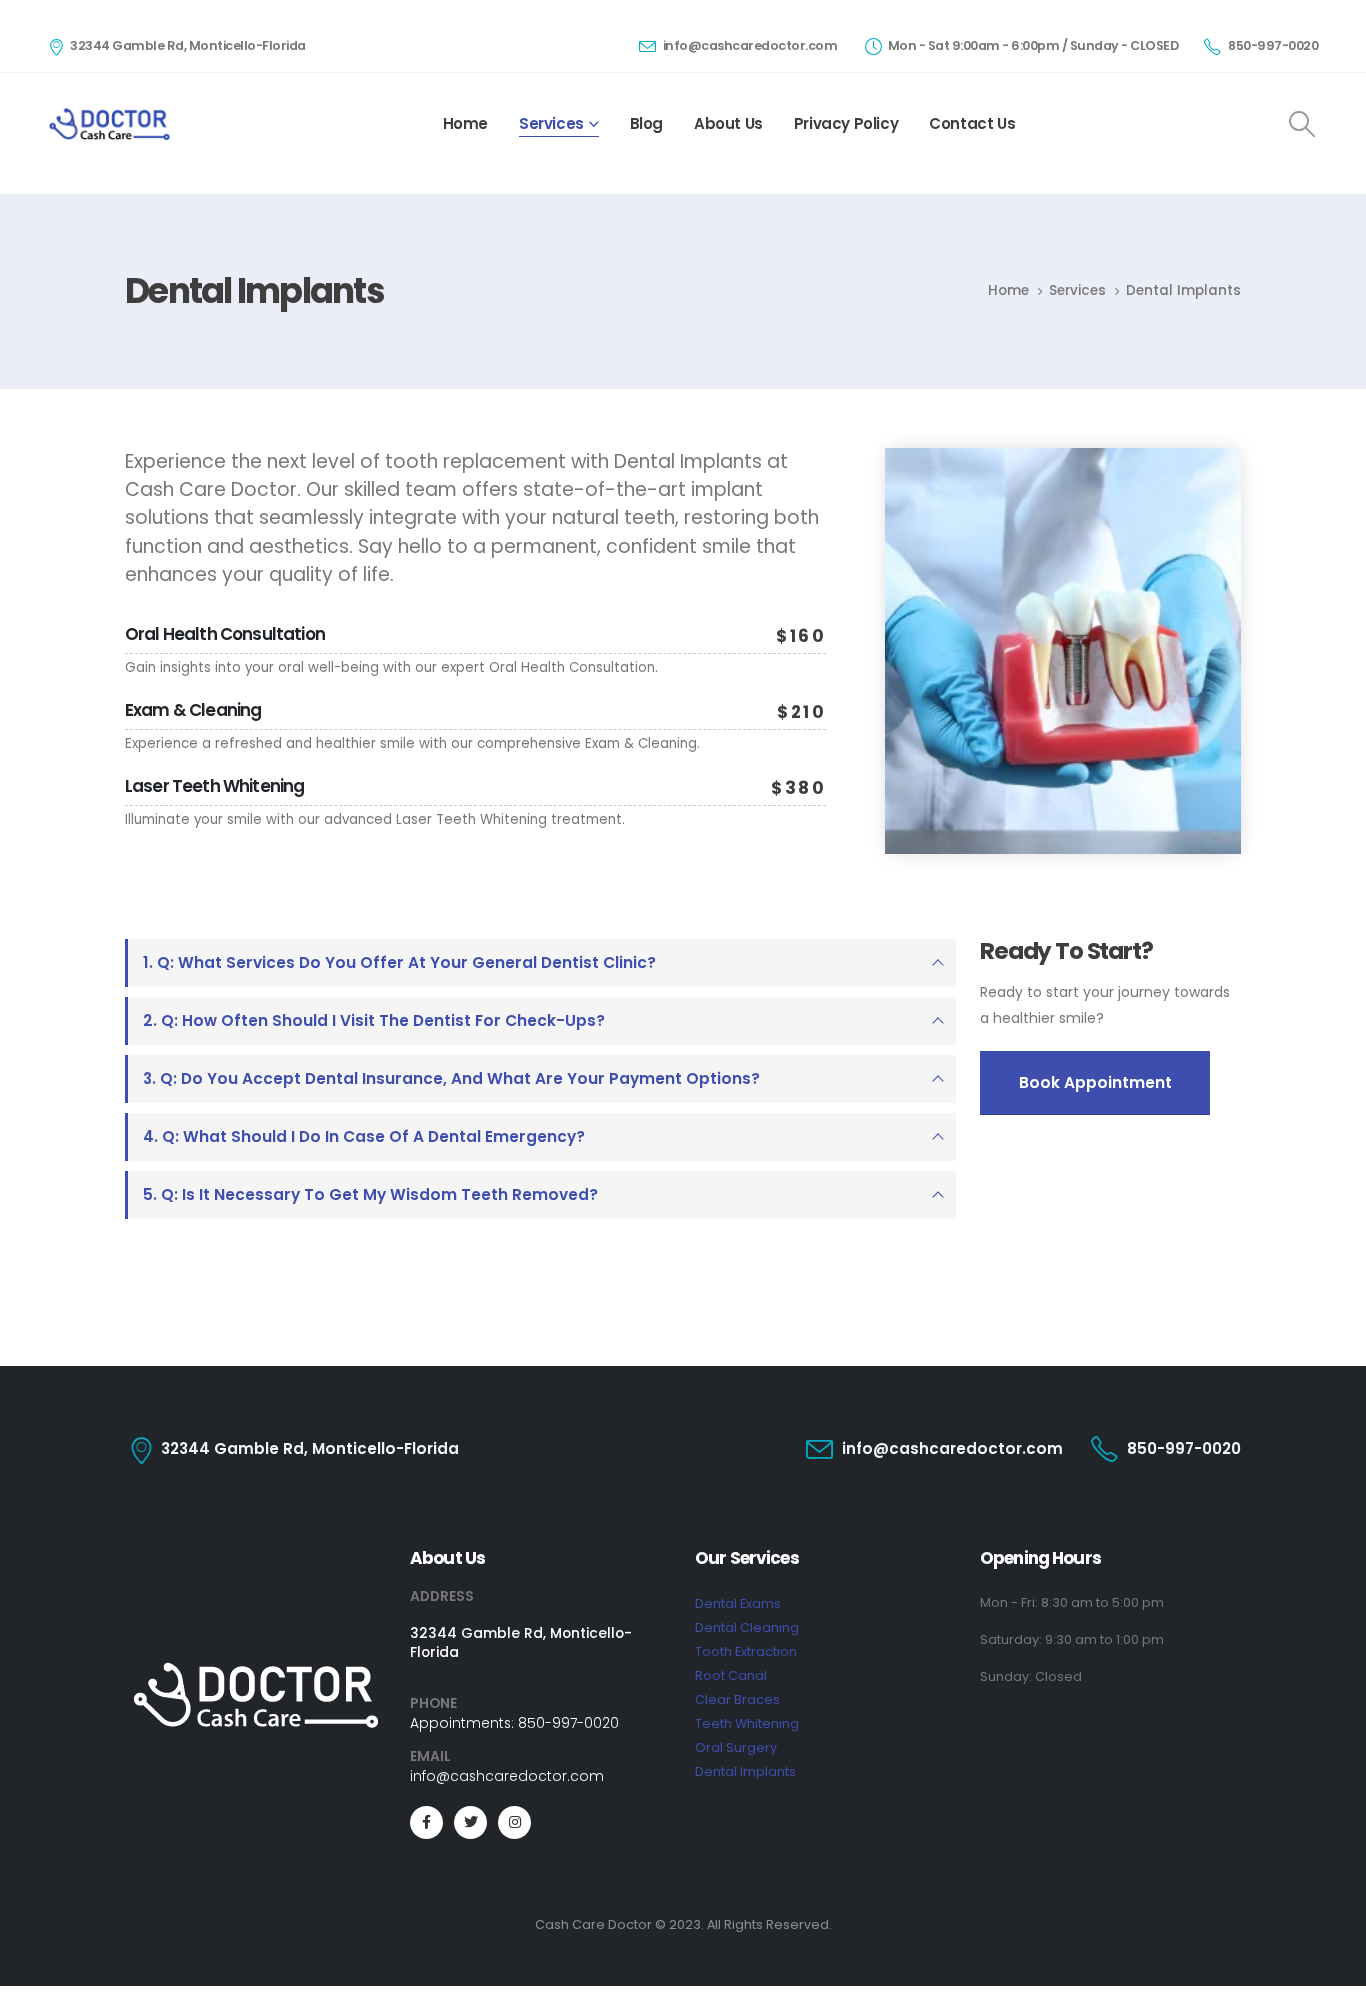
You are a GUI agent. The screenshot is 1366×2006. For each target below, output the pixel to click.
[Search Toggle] (1302, 124)
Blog (646, 123)
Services (551, 123)
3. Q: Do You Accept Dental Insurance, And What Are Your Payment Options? (451, 1078)
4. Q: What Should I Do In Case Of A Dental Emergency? (364, 1136)
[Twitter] (470, 1822)
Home (465, 123)
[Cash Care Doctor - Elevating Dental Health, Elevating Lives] (109, 123)
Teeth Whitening (747, 1723)
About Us (728, 123)
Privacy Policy (846, 123)
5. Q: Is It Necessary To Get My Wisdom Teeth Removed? (370, 1194)
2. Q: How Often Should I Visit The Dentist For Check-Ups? (374, 1020)
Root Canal (731, 1675)
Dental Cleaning (747, 1627)
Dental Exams (738, 1603)
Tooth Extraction (746, 1651)
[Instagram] (514, 1822)
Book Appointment (1095, 1082)
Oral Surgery (736, 1747)
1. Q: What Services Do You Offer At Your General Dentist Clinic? (399, 962)
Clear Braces (737, 1699)
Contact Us (972, 123)
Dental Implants (745, 1771)
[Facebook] (426, 1822)
